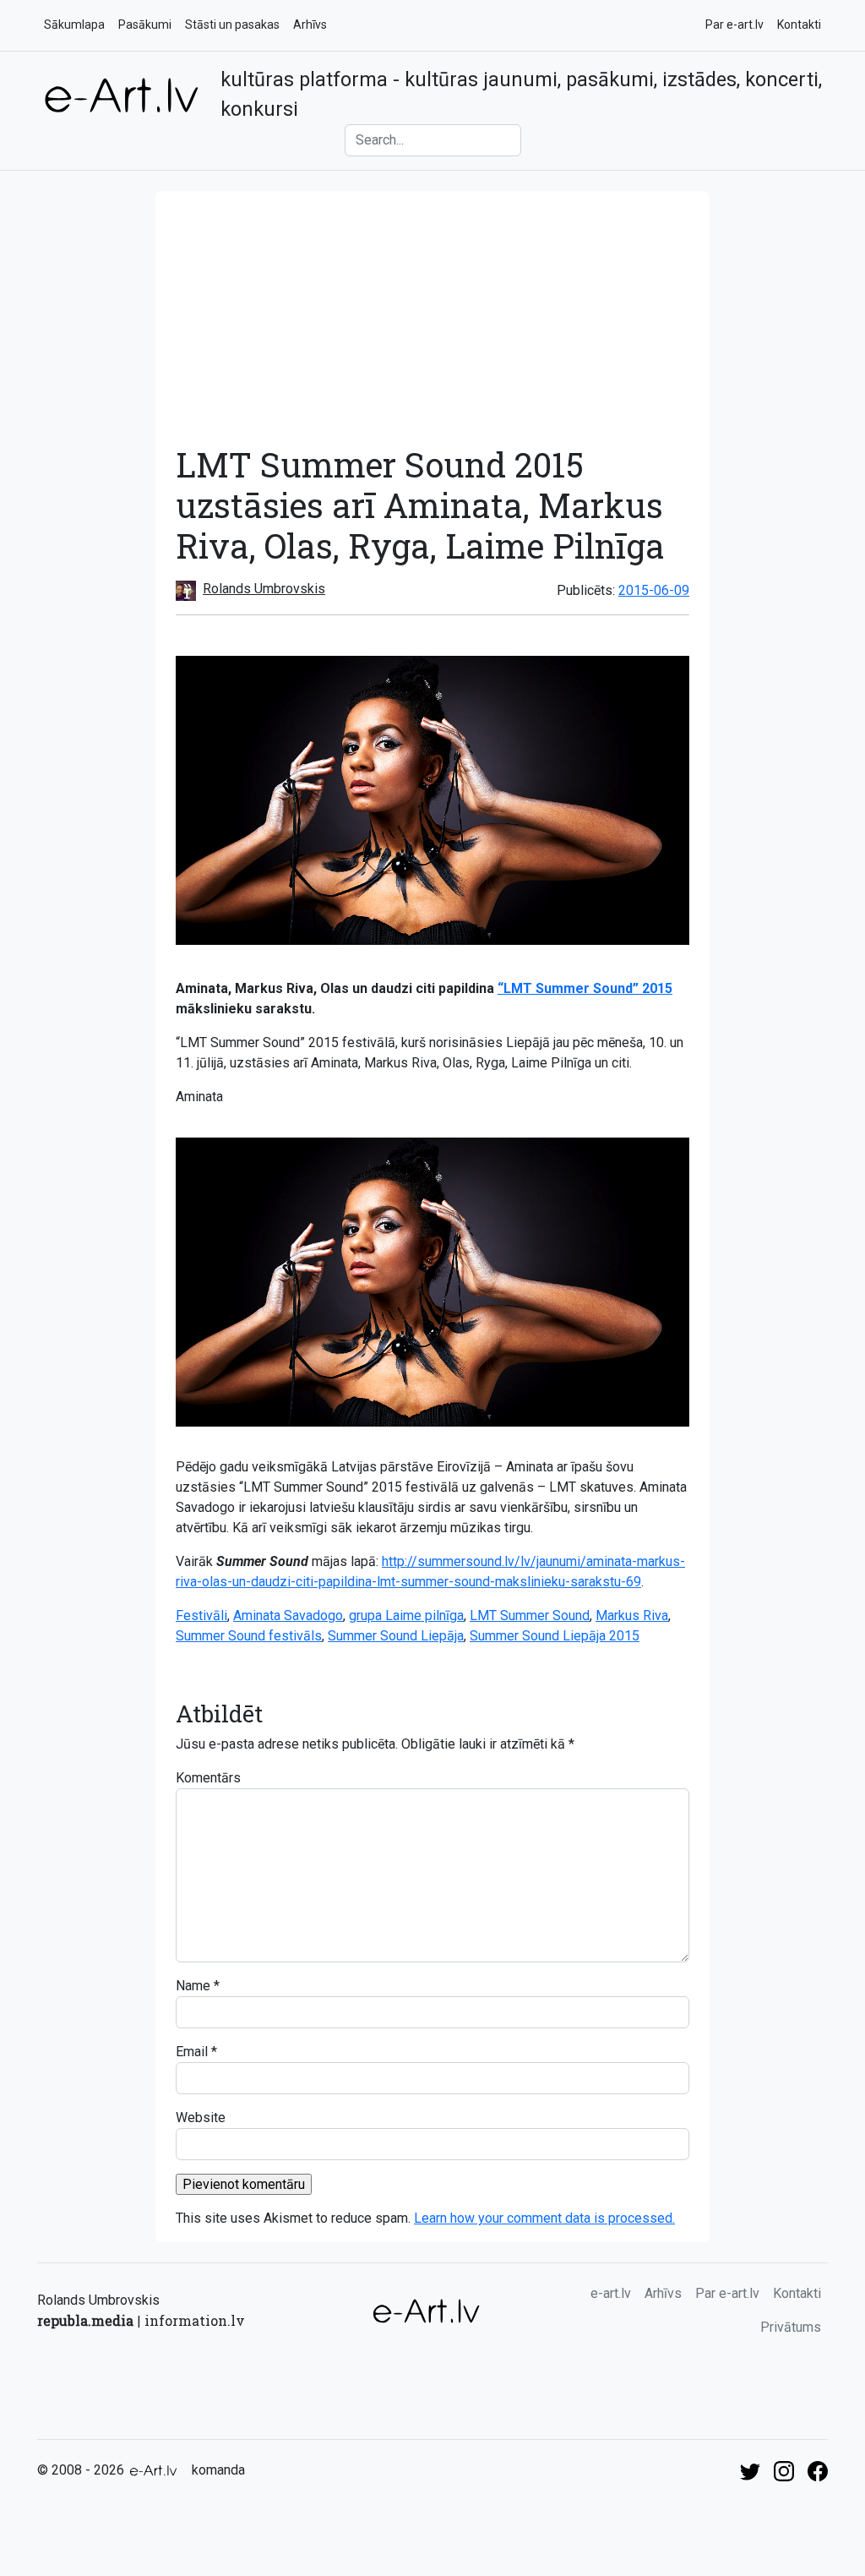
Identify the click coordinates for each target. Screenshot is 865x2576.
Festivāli (201, 1615)
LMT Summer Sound (530, 1615)
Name (193, 1986)
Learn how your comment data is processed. (544, 2218)
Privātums (791, 2327)
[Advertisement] (432, 318)
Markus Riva (632, 1615)
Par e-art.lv (734, 25)
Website (201, 2118)
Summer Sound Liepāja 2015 (555, 1636)
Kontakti (799, 25)
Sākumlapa (74, 25)
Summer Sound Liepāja (396, 1636)
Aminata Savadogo (288, 1615)
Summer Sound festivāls (249, 1636)
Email (192, 2052)
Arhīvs (310, 25)
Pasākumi (145, 25)
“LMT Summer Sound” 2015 (585, 988)
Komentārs (208, 1778)
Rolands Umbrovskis (264, 589)
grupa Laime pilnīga (406, 1615)
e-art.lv (611, 2293)
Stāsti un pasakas (232, 25)
